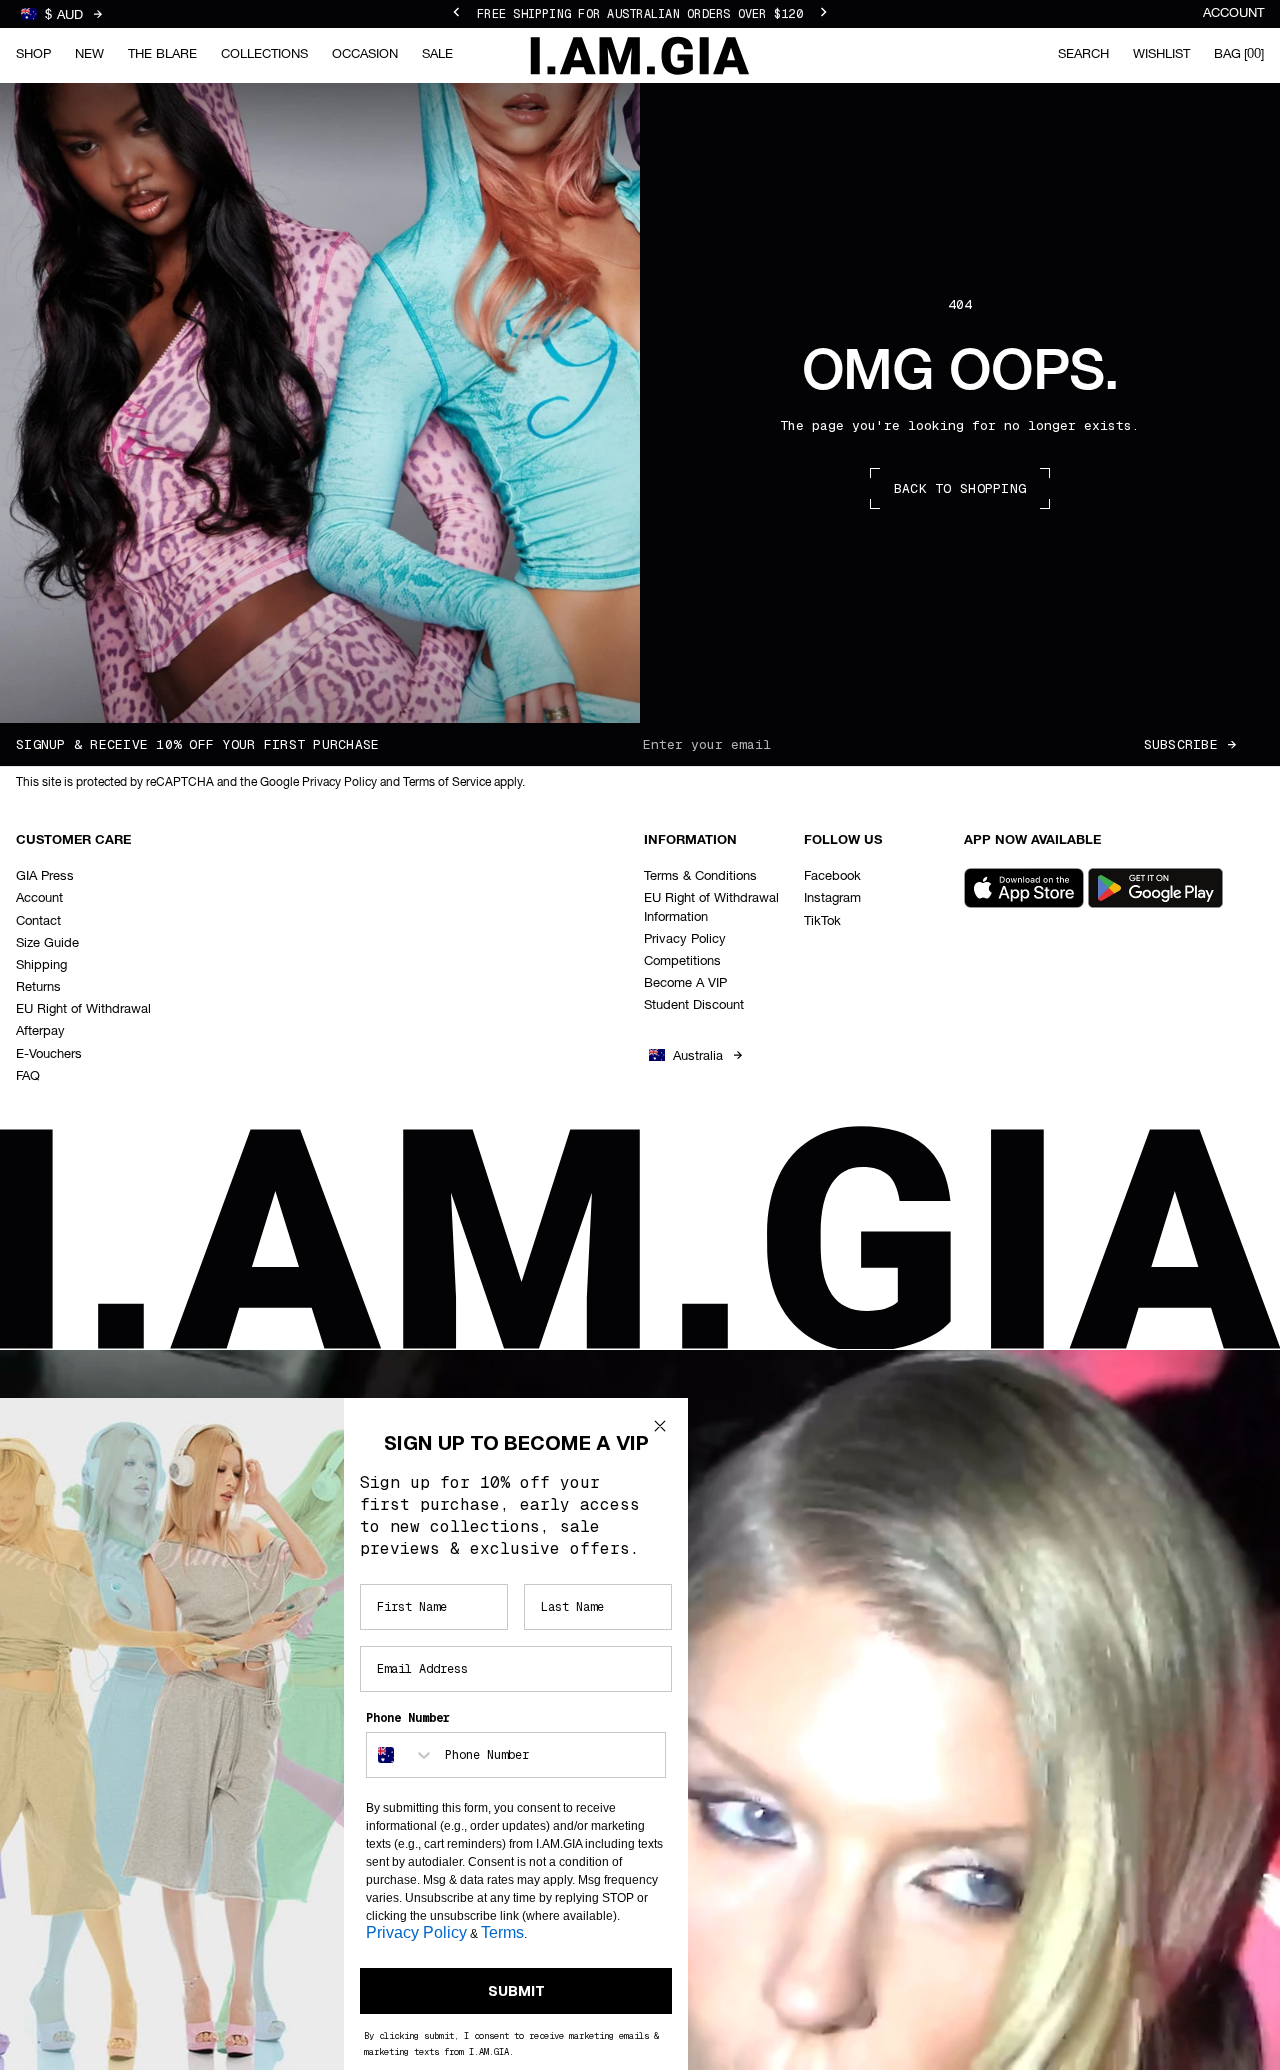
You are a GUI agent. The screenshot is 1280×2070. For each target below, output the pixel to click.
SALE (437, 54)
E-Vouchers (49, 1054)
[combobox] (401, 1755)
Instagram (832, 898)
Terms (502, 1932)
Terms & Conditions (700, 876)
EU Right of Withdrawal (83, 1009)
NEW (89, 54)
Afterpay (40, 1031)
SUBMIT (516, 1991)
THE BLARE (162, 54)
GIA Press (45, 876)
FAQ (28, 1076)
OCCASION (365, 54)
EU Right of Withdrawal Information (711, 907)
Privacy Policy (685, 939)
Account (1233, 13)
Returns (38, 987)
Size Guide (47, 943)
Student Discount (694, 1005)
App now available (1032, 840)
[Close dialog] (660, 1426)
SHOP (33, 54)
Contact (38, 921)
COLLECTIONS (264, 54)
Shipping (41, 965)
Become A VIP (685, 983)
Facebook (832, 876)
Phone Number (408, 1718)
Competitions (682, 961)
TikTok (822, 921)
